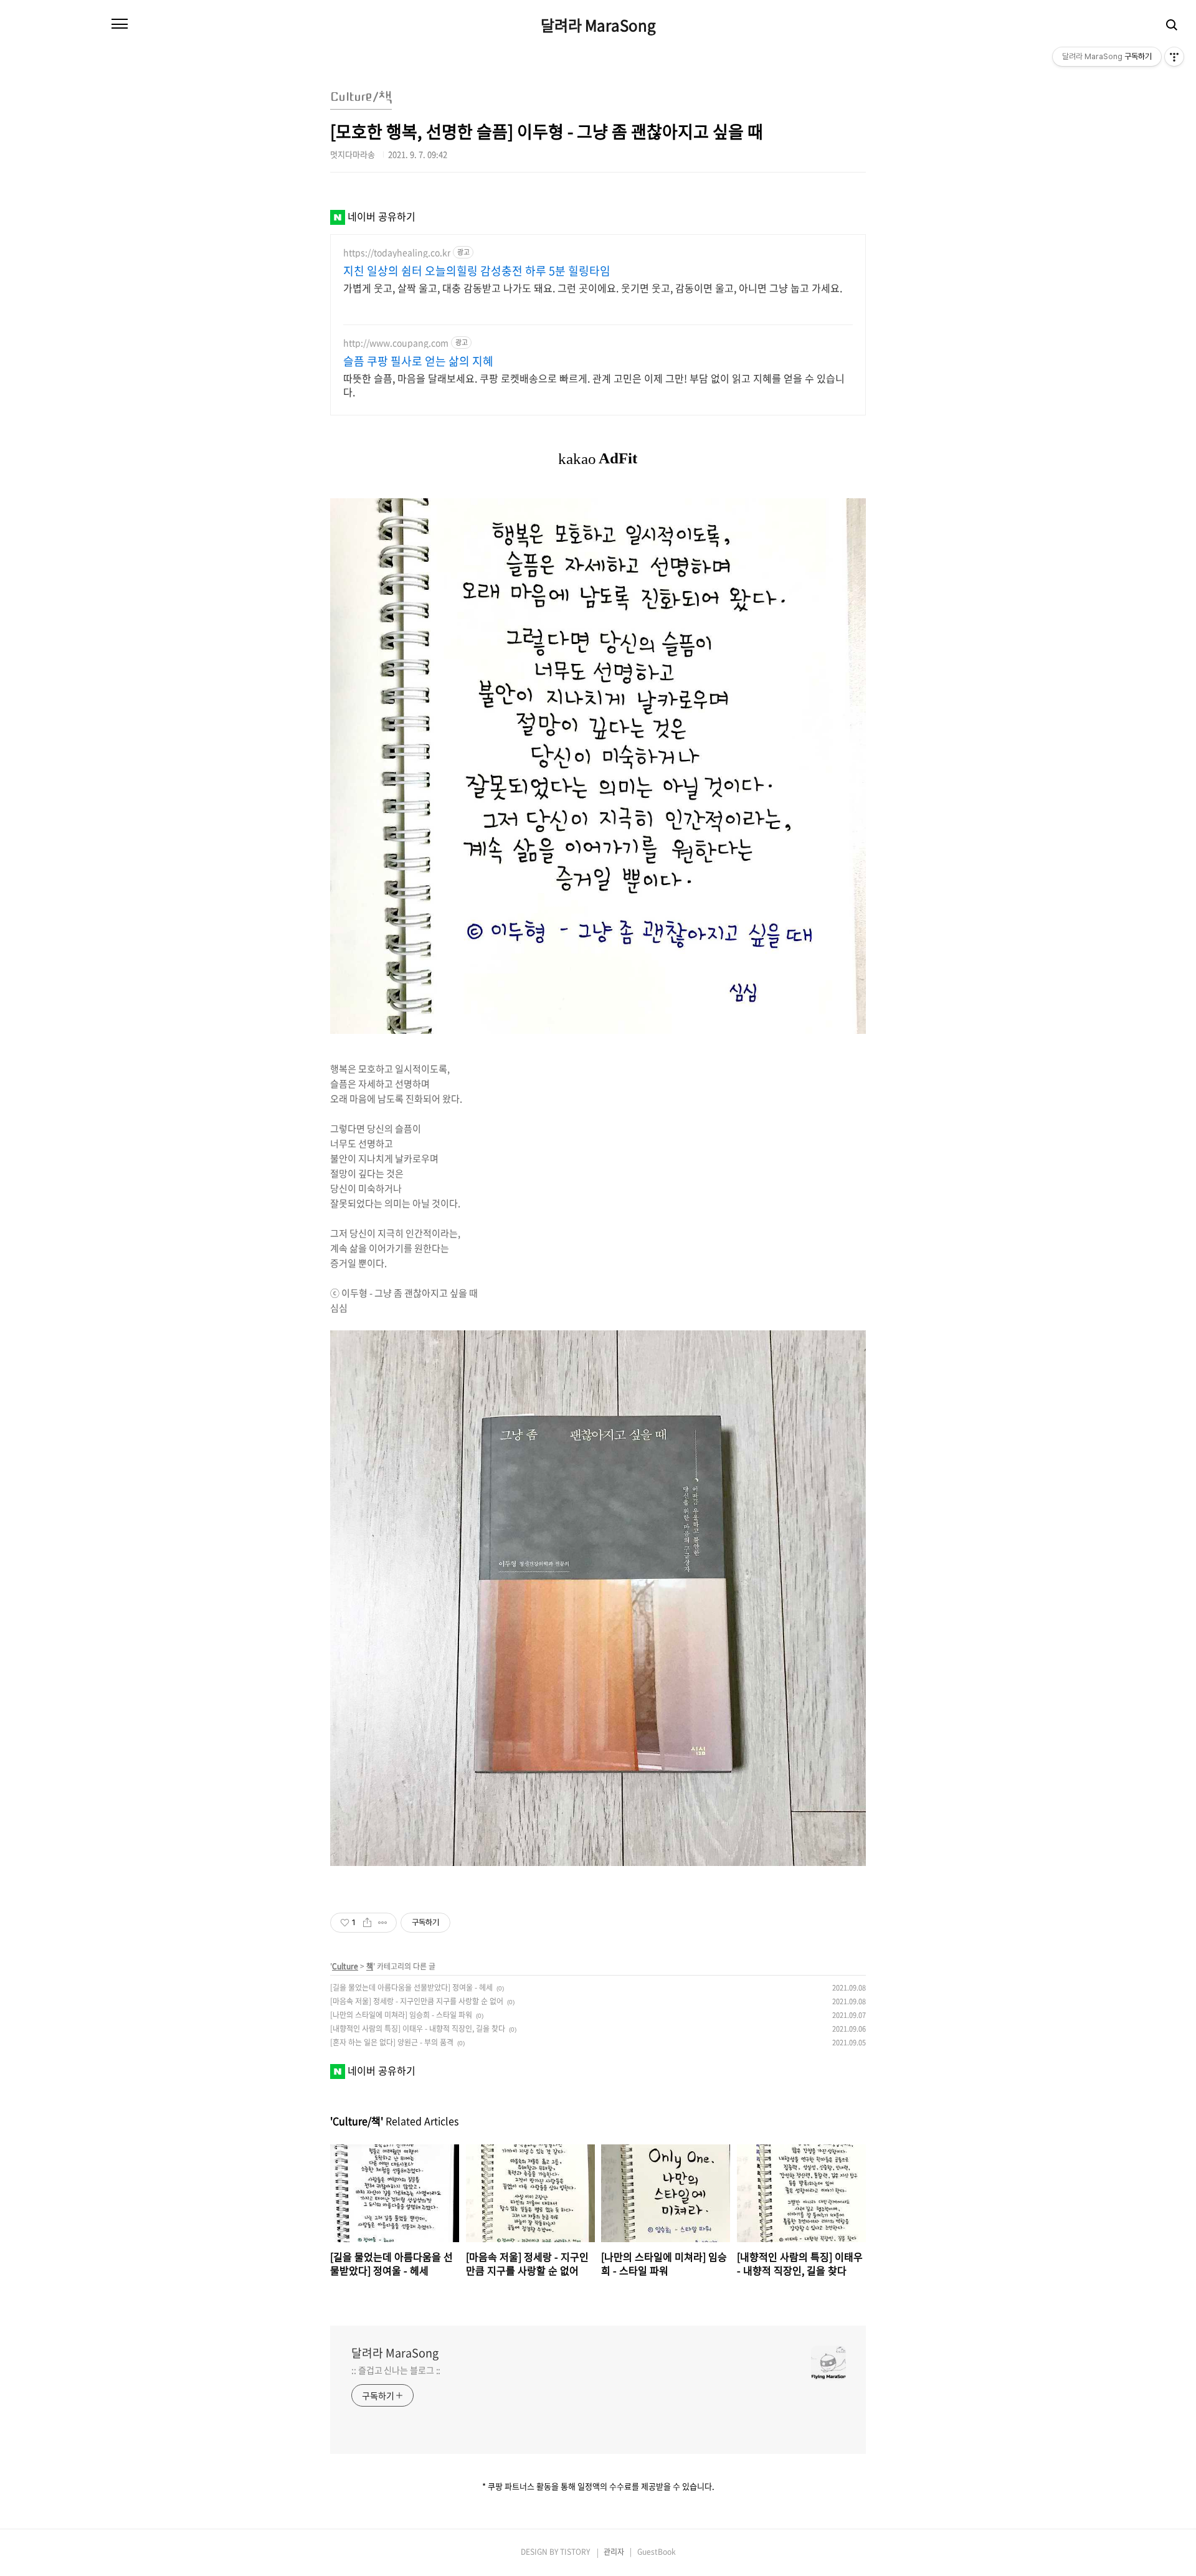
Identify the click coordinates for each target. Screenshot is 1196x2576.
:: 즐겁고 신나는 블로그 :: (396, 2370)
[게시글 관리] (383, 1923)
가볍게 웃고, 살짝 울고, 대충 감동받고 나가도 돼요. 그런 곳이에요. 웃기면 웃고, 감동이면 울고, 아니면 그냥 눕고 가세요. (593, 287)
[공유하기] (367, 1923)
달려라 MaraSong (598, 25)
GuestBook (657, 2552)
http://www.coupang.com (396, 343)
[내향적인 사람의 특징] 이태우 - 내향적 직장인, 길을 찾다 (418, 2029)
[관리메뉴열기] (1174, 57)
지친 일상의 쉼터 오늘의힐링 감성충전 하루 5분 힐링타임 (477, 271)
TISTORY (575, 2552)
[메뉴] (120, 24)
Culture (345, 1966)
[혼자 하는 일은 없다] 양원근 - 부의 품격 (392, 2042)
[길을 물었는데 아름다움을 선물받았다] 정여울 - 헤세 (411, 1987)
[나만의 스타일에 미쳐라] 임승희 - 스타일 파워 (401, 2015)
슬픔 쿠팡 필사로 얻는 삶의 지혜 (418, 361)
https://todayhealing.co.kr (397, 253)
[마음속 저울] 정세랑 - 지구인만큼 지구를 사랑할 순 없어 (417, 2001)
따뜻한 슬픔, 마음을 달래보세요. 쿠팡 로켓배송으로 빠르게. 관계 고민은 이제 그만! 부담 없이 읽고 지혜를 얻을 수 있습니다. (594, 385)
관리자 (614, 2552)
